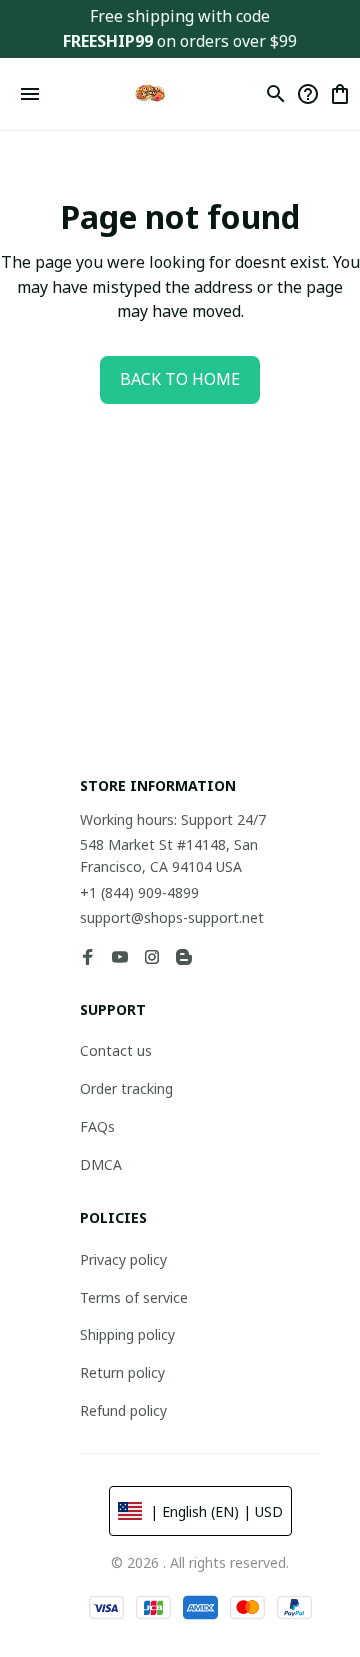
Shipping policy (127, 1334)
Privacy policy (123, 1259)
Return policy (122, 1372)
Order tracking (126, 1088)
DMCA (101, 1164)
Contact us (116, 1050)
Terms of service (134, 1297)
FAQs (97, 1126)
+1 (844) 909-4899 (139, 892)
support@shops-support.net (172, 917)
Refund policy (123, 1410)
